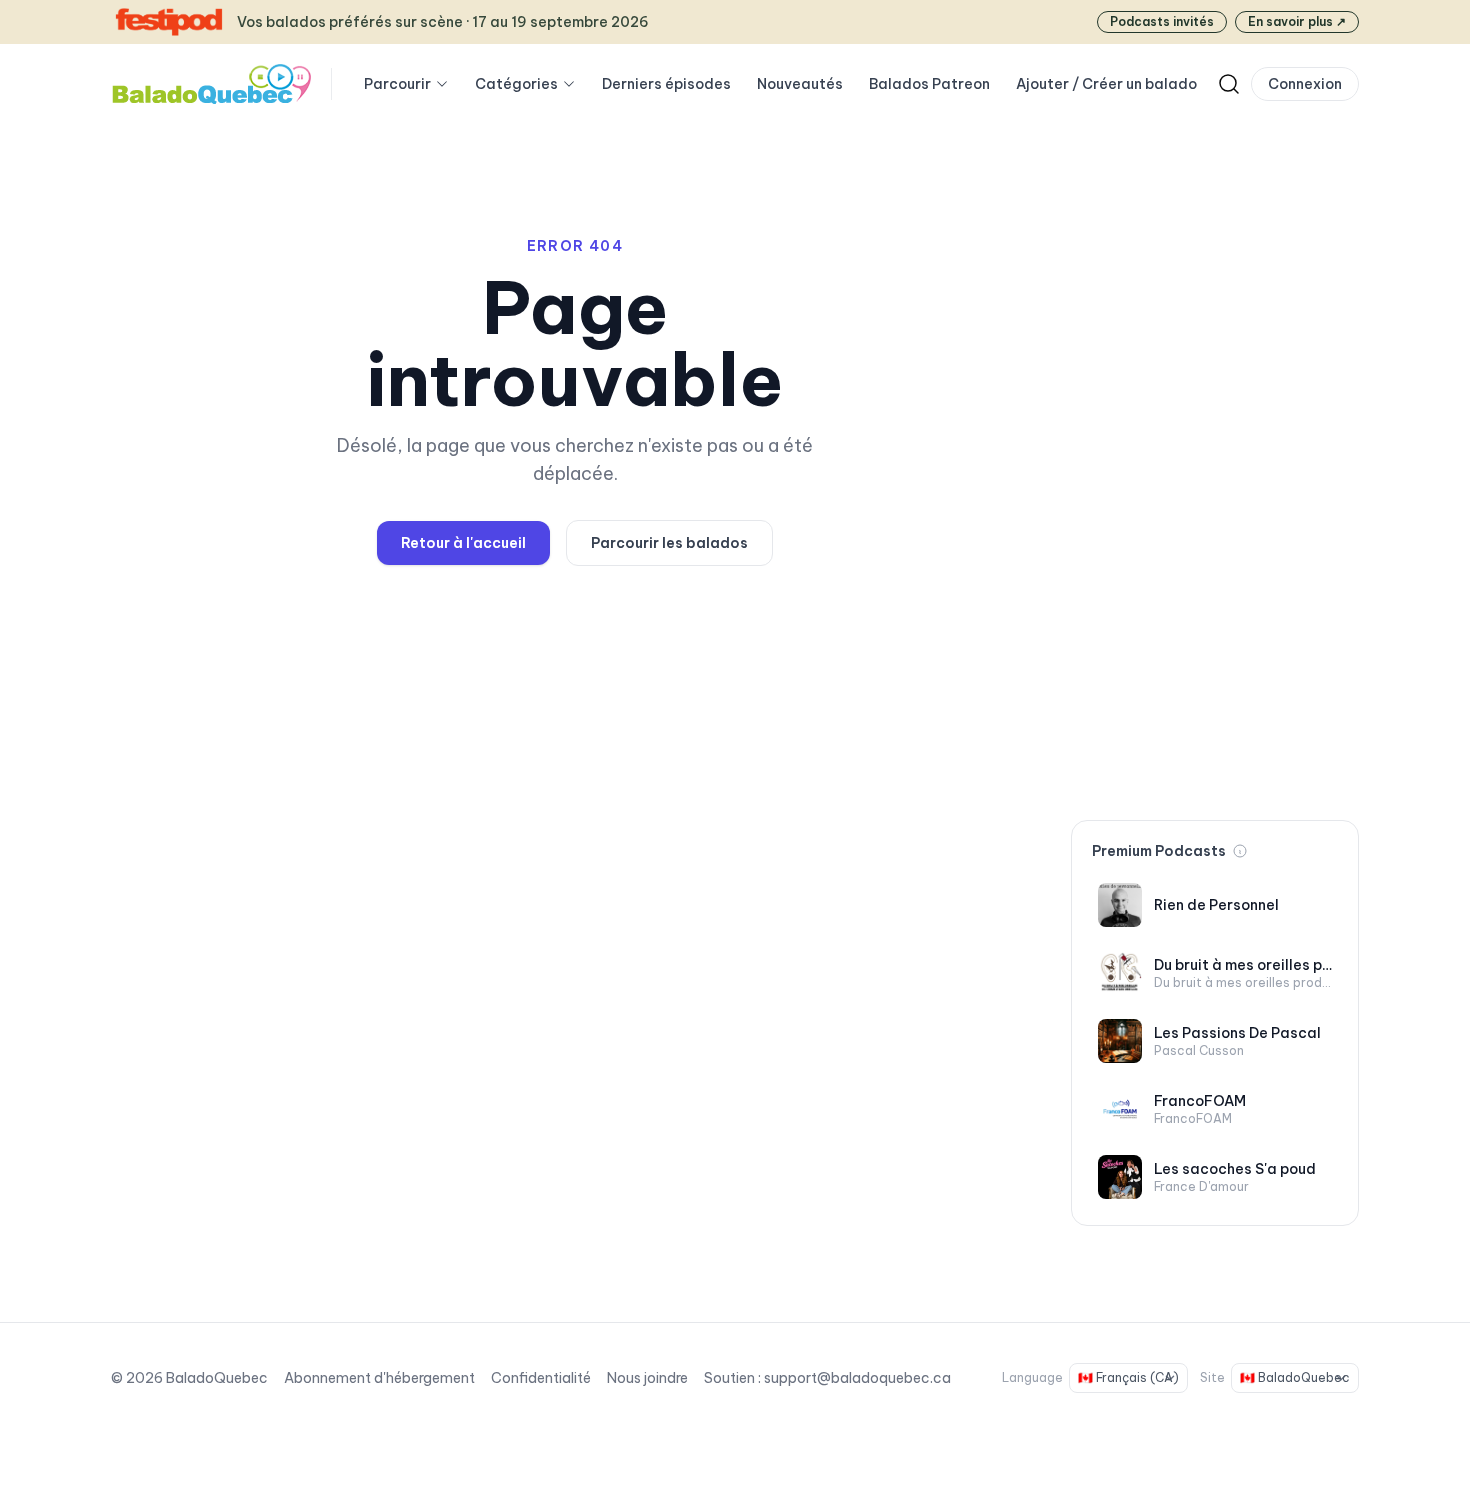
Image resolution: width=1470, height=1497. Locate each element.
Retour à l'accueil (463, 543)
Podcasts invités (1162, 21)
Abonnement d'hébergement (379, 1378)
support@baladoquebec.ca (857, 1378)
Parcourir (397, 84)
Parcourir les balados (669, 543)
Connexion (1305, 84)
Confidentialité (541, 1378)
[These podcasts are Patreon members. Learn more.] (1240, 851)
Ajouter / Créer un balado (1106, 84)
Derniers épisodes (666, 84)
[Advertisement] (1215, 488)
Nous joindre (647, 1378)
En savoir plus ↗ (1297, 21)
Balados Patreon (929, 84)
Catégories (516, 84)
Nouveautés (800, 84)
